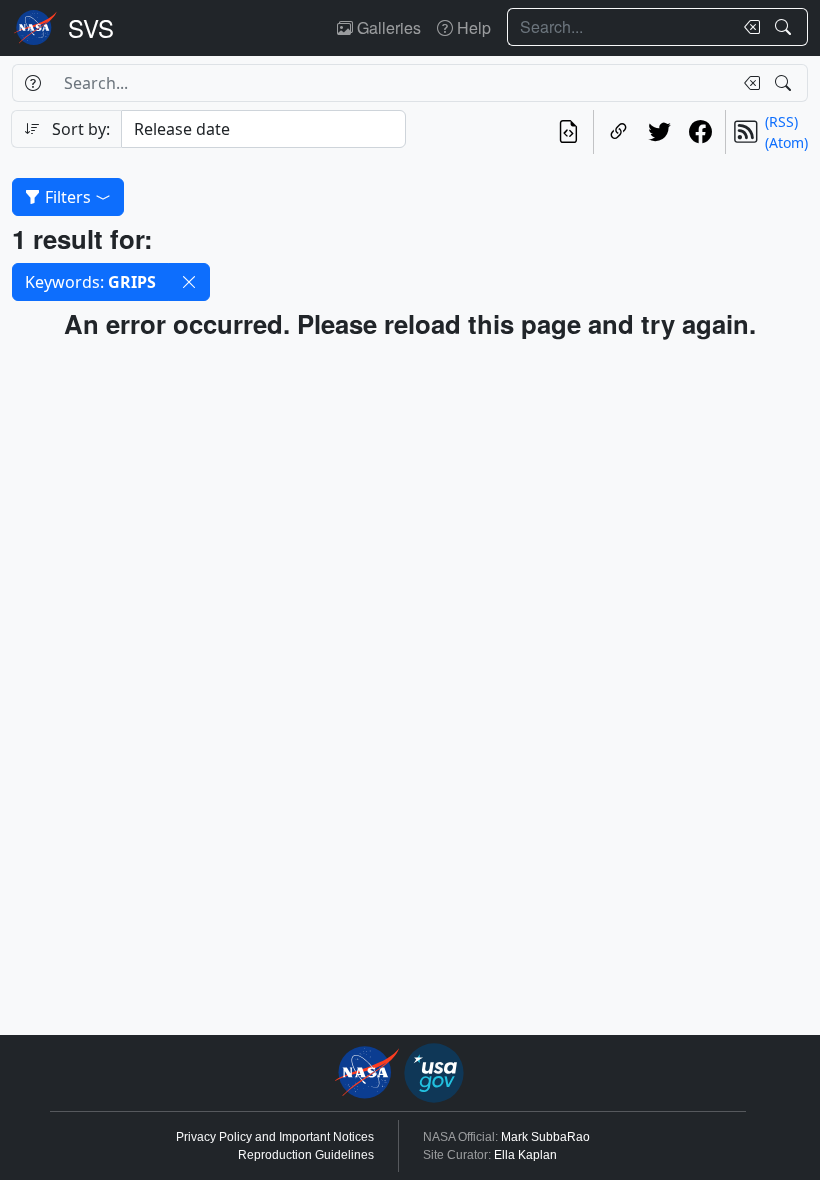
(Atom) (786, 142)
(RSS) (781, 121)
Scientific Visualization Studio (91, 28)
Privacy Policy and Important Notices (275, 1137)
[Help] (32, 83)
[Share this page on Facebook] (700, 132)
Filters (68, 197)
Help (472, 27)
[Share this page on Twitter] (659, 132)
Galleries (387, 27)
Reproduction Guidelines (306, 1155)
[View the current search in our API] (568, 132)
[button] (189, 282)
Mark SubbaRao (545, 1137)
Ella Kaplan (525, 1155)
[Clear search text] (748, 27)
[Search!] (785, 27)
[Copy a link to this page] (618, 132)
